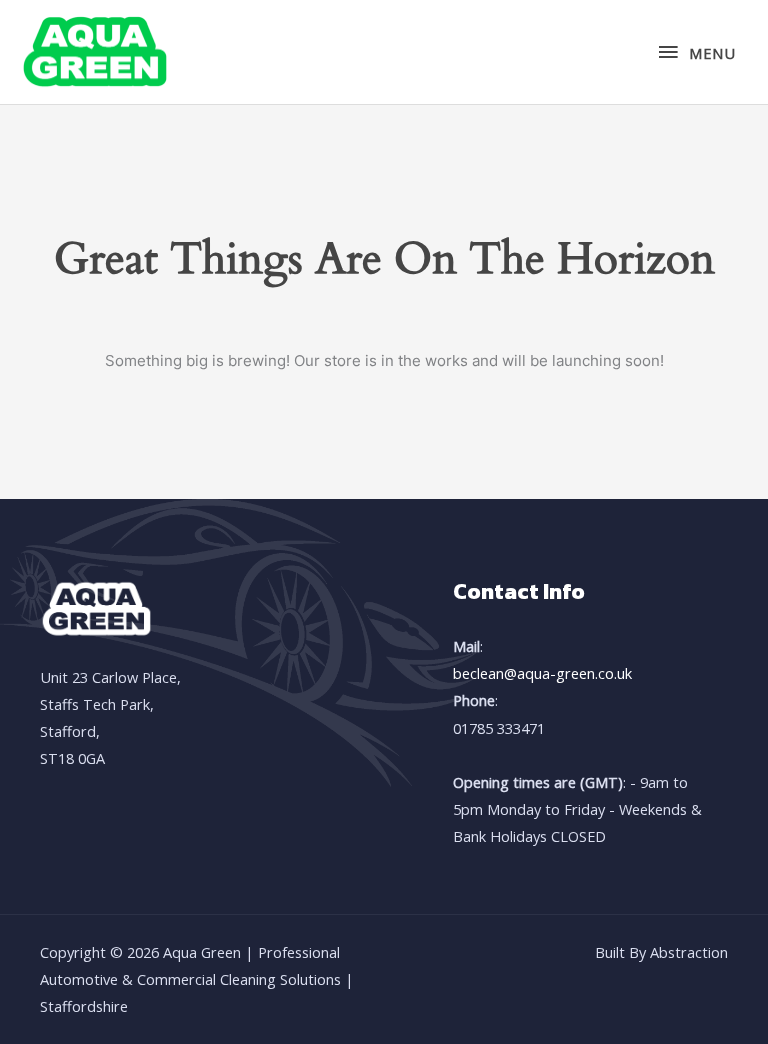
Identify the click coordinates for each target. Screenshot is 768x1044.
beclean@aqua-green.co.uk (542, 673)
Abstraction (689, 952)
